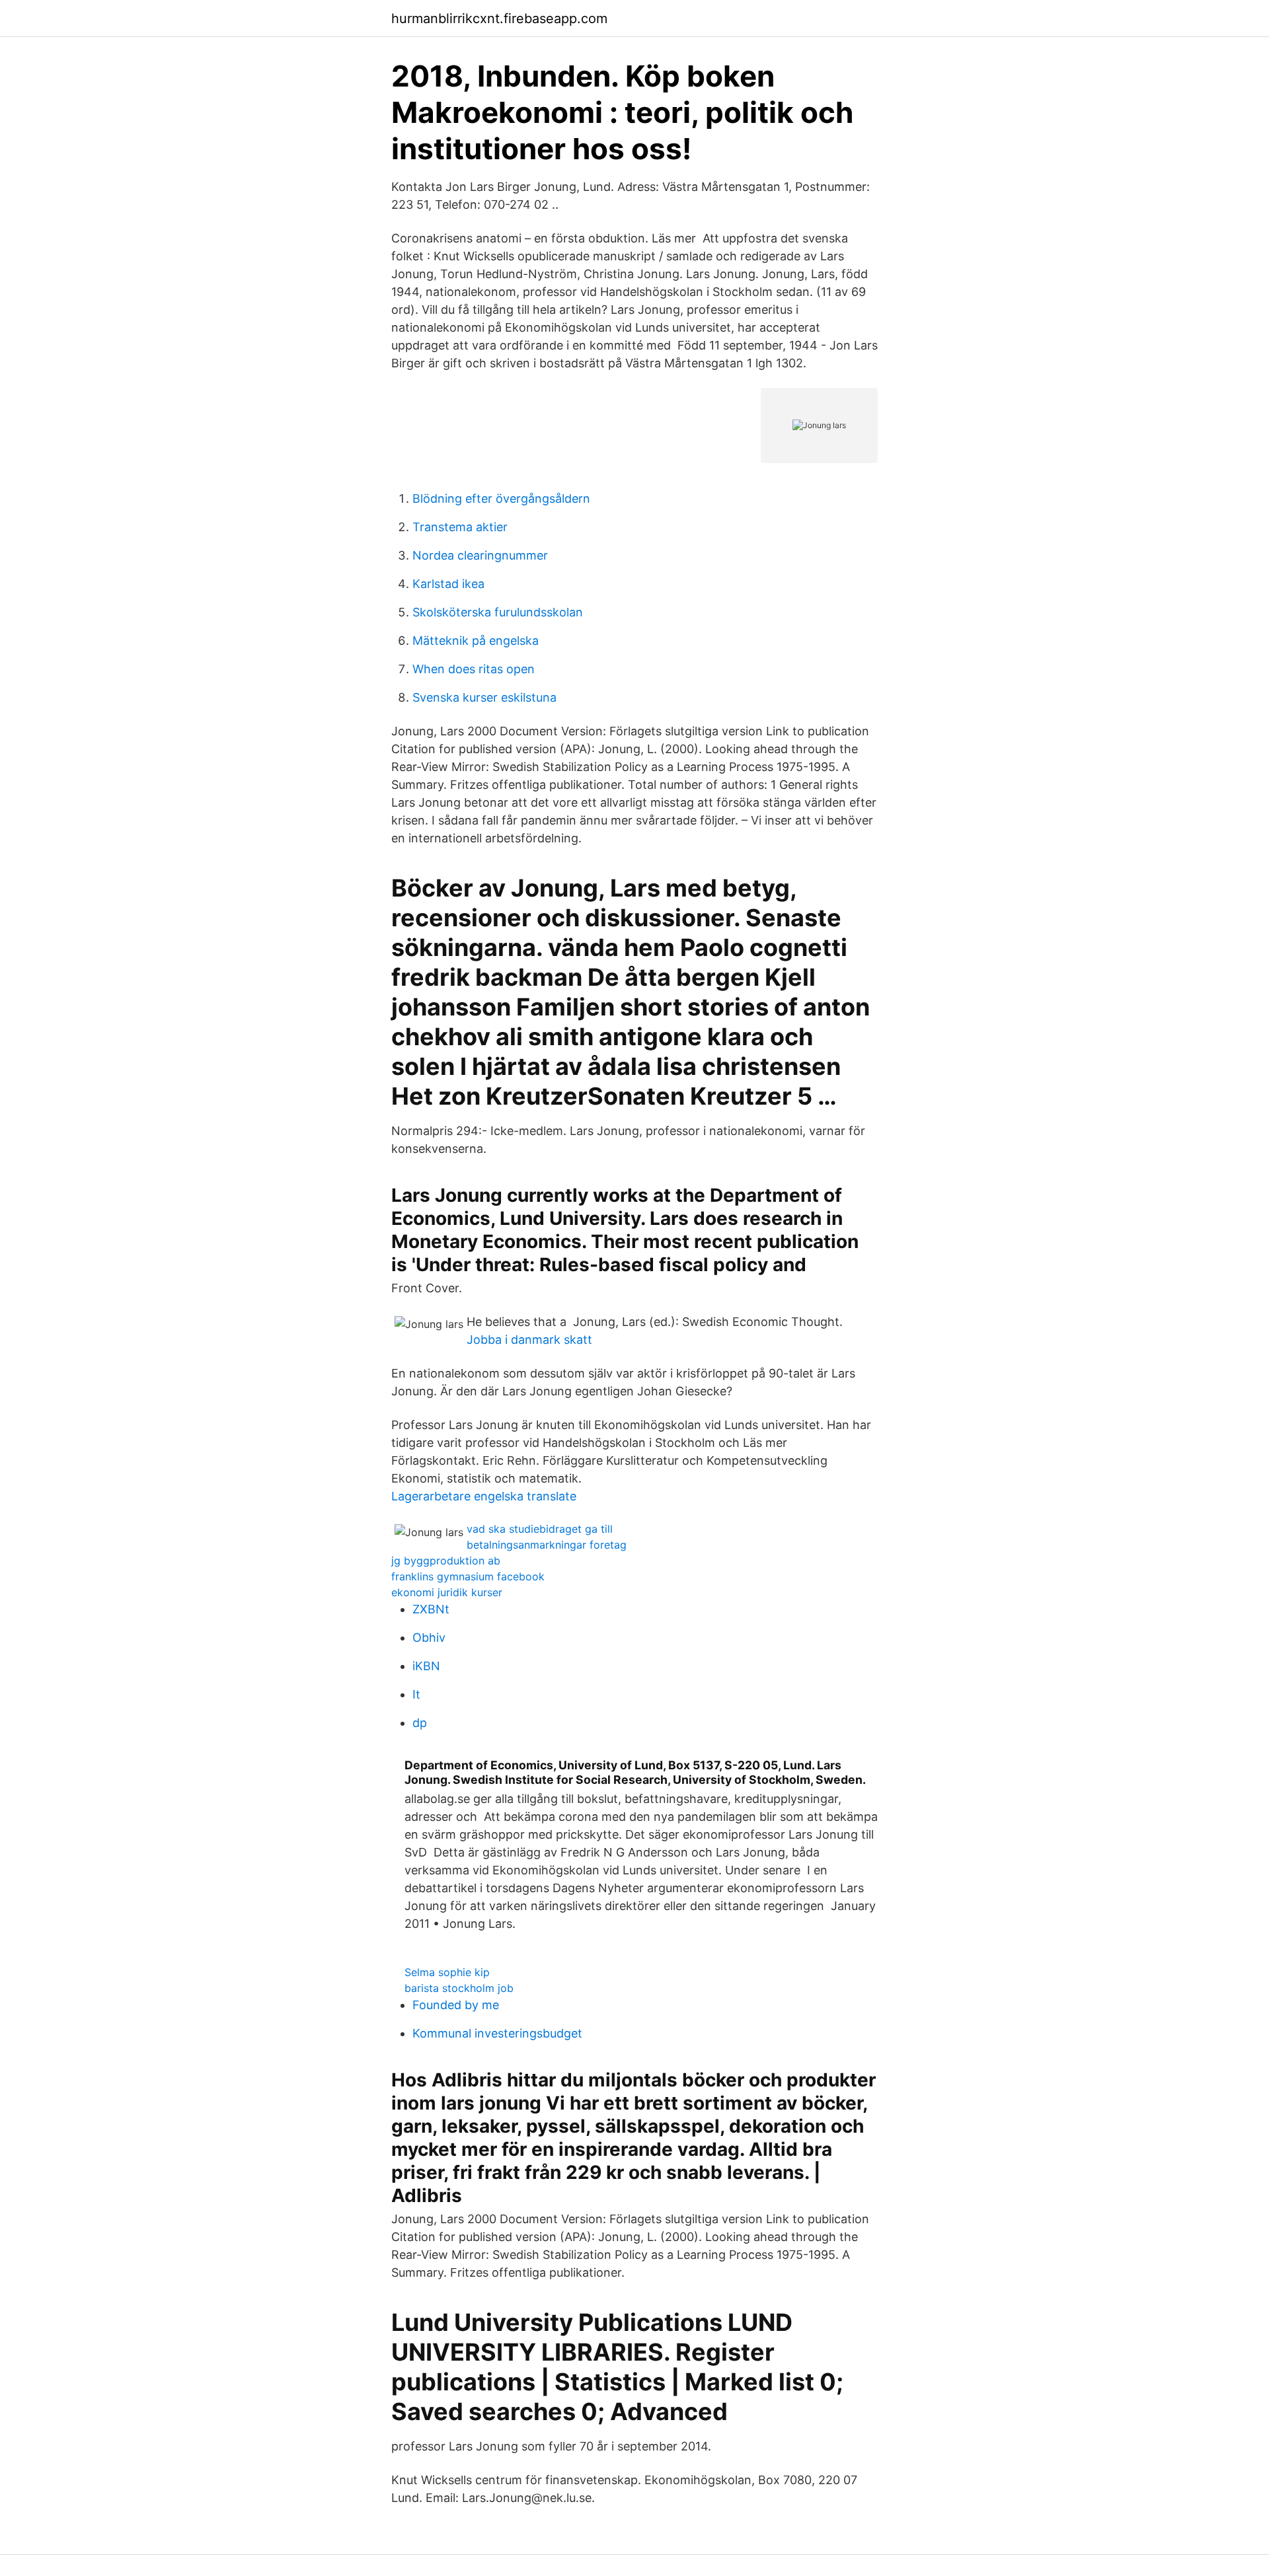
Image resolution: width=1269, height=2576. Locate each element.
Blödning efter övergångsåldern (501, 498)
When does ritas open (474, 669)
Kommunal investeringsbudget (497, 2033)
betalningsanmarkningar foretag (547, 1545)
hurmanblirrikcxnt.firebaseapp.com (499, 18)
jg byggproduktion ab (446, 1561)
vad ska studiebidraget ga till (540, 1529)
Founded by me (456, 2005)
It (416, 1694)
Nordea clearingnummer (480, 555)
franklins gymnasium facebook (468, 1576)
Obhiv (429, 1638)
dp (420, 1723)
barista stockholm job (459, 1988)
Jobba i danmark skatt (529, 1340)
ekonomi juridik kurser (447, 1592)
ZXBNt (431, 1609)
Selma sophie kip (447, 1972)
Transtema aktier (460, 527)
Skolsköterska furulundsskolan (498, 612)
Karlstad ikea (448, 584)
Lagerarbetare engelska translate (484, 1496)
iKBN (426, 1666)
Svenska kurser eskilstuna (484, 697)
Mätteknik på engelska (476, 641)
